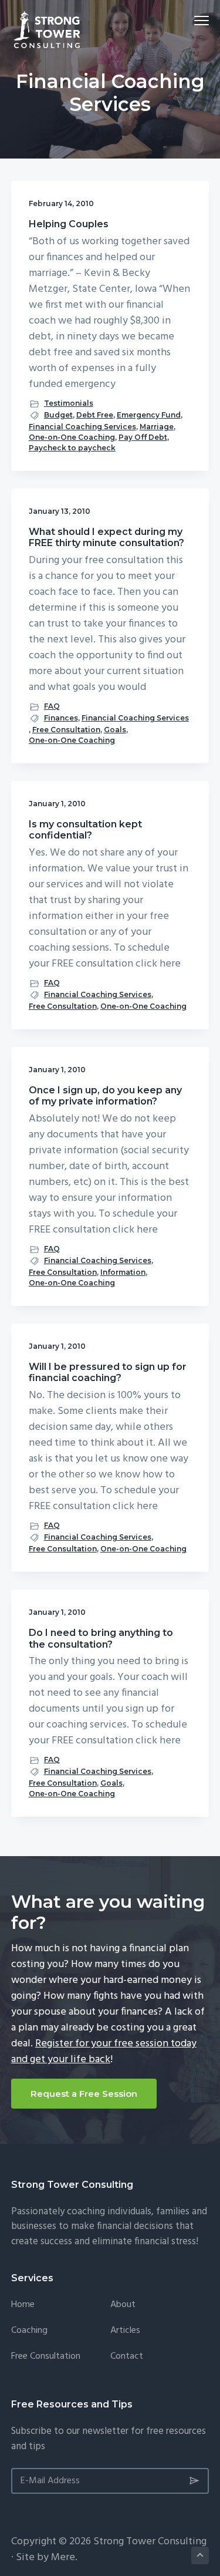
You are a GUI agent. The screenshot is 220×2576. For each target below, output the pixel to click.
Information (123, 1272)
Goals (115, 730)
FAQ (52, 706)
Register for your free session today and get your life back (104, 2052)
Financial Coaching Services (82, 427)
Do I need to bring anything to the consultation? (101, 1638)
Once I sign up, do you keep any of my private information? (105, 1096)
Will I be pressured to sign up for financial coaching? (108, 1372)
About (123, 2305)
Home (23, 2305)
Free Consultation (66, 730)
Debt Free (95, 415)
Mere (63, 2558)
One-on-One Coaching (72, 437)
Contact (127, 2357)
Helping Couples (69, 224)
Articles (125, 2331)
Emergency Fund (149, 415)
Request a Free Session (84, 2094)
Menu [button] (188, 20)
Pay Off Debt (143, 437)
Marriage (157, 427)
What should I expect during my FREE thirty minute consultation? (106, 537)
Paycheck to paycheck (72, 448)
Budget (58, 415)
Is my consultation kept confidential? (85, 830)
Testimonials (69, 403)
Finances (61, 718)
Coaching (29, 2331)
